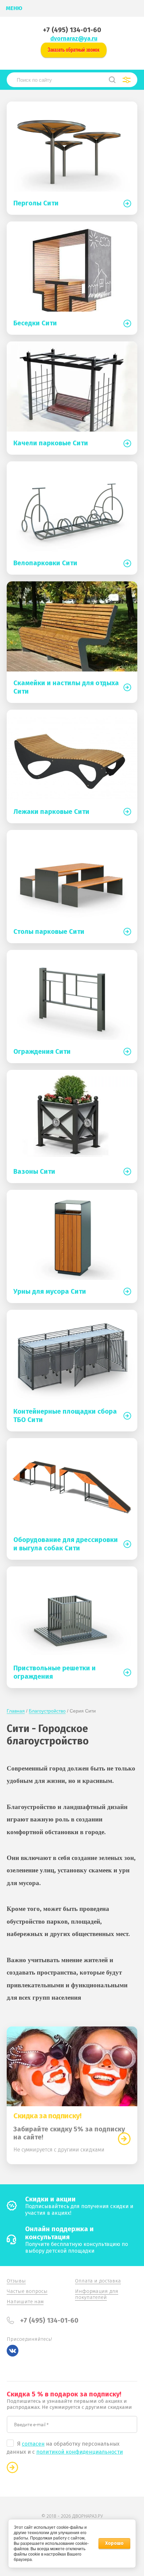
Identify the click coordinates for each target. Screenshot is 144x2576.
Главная (16, 1711)
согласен (33, 2444)
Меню (14, 8)
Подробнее (124, 2139)
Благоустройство (47, 1711)
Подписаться (12, 2467)
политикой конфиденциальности (80, 2452)
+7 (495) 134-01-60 (72, 30)
